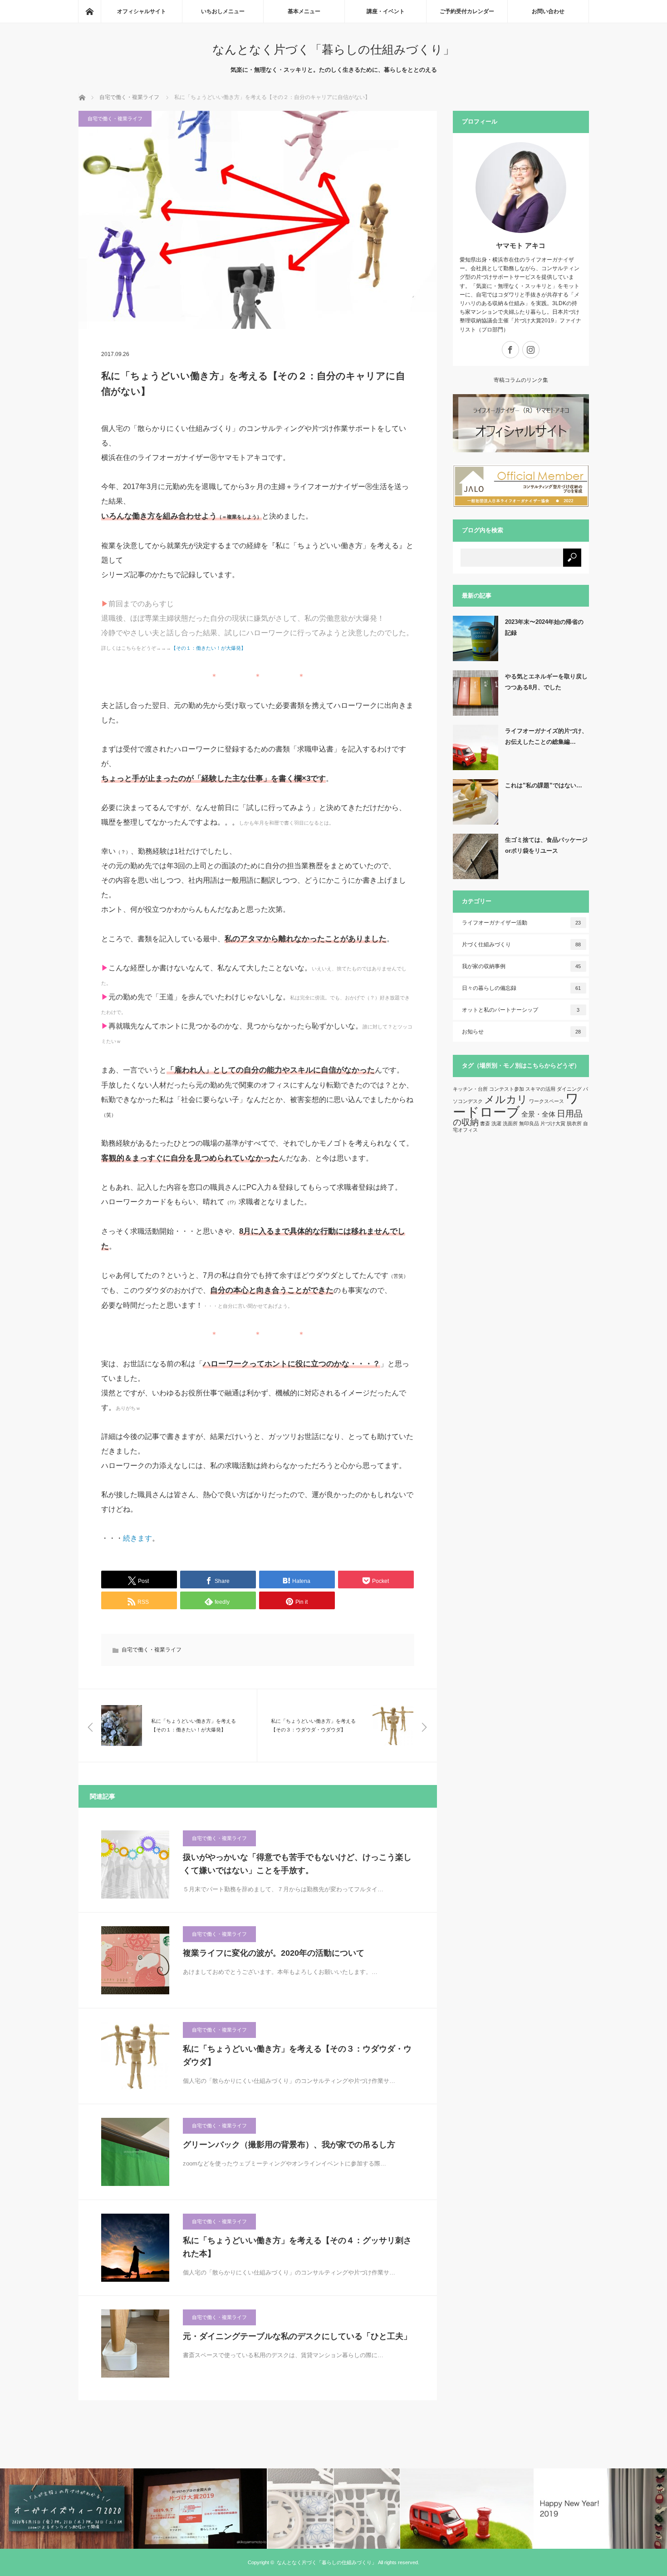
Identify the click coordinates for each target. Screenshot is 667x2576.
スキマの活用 (540, 1089)
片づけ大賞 (553, 1123)
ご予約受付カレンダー (467, 11)
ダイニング (569, 1089)
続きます (137, 1538)
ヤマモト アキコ (521, 245)
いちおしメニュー (223, 11)
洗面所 (510, 1123)
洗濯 (496, 1123)
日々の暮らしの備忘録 (522, 988)
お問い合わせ (548, 11)
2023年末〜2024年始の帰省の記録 (544, 627)
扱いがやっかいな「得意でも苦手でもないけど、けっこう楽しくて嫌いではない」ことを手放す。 (297, 1864)
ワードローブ (516, 1105)
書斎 (485, 1123)
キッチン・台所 (470, 1089)
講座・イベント (386, 11)
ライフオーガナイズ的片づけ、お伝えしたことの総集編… (546, 736)
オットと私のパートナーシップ (521, 1010)
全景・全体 (538, 1114)
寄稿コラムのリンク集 (521, 380)
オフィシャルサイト (142, 11)
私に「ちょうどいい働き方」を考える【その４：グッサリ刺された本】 (297, 2247)
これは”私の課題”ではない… (544, 785)
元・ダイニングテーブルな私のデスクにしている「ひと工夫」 (297, 2336)
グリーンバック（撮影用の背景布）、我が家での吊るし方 (289, 2145)
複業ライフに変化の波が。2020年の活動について (274, 1953)
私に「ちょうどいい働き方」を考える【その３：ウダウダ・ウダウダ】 (297, 2055)
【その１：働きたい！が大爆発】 (208, 648)
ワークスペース (547, 1101)
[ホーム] (89, 11)
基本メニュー (304, 11)
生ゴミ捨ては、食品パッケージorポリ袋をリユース (546, 845)
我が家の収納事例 (522, 966)
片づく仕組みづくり (522, 944)
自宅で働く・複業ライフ (115, 119)
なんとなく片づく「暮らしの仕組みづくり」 (333, 49)
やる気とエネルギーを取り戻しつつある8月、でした (546, 682)
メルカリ (506, 1099)
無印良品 (529, 1123)
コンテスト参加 (507, 1089)
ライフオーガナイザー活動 (522, 923)
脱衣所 (574, 1123)
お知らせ (522, 1032)
